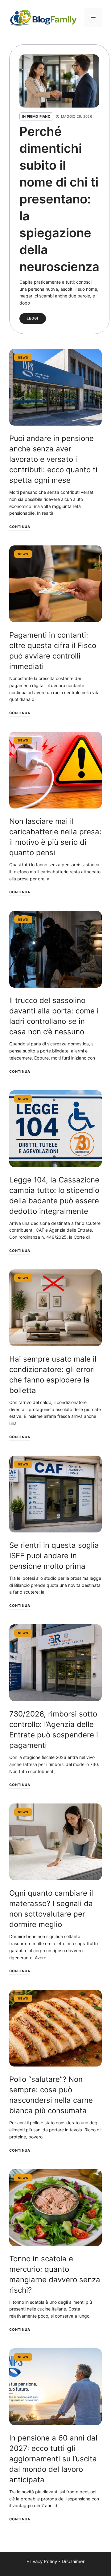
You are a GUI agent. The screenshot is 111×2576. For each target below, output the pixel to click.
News (23, 357)
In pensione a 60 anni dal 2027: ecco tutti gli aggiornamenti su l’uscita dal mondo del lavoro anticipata (53, 2459)
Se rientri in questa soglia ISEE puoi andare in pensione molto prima (54, 1556)
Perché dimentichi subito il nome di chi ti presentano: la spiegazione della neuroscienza (59, 199)
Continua (20, 527)
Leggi (33, 318)
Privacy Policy (42, 2561)
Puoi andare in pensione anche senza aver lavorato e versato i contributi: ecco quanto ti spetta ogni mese (53, 459)
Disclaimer (73, 2561)
